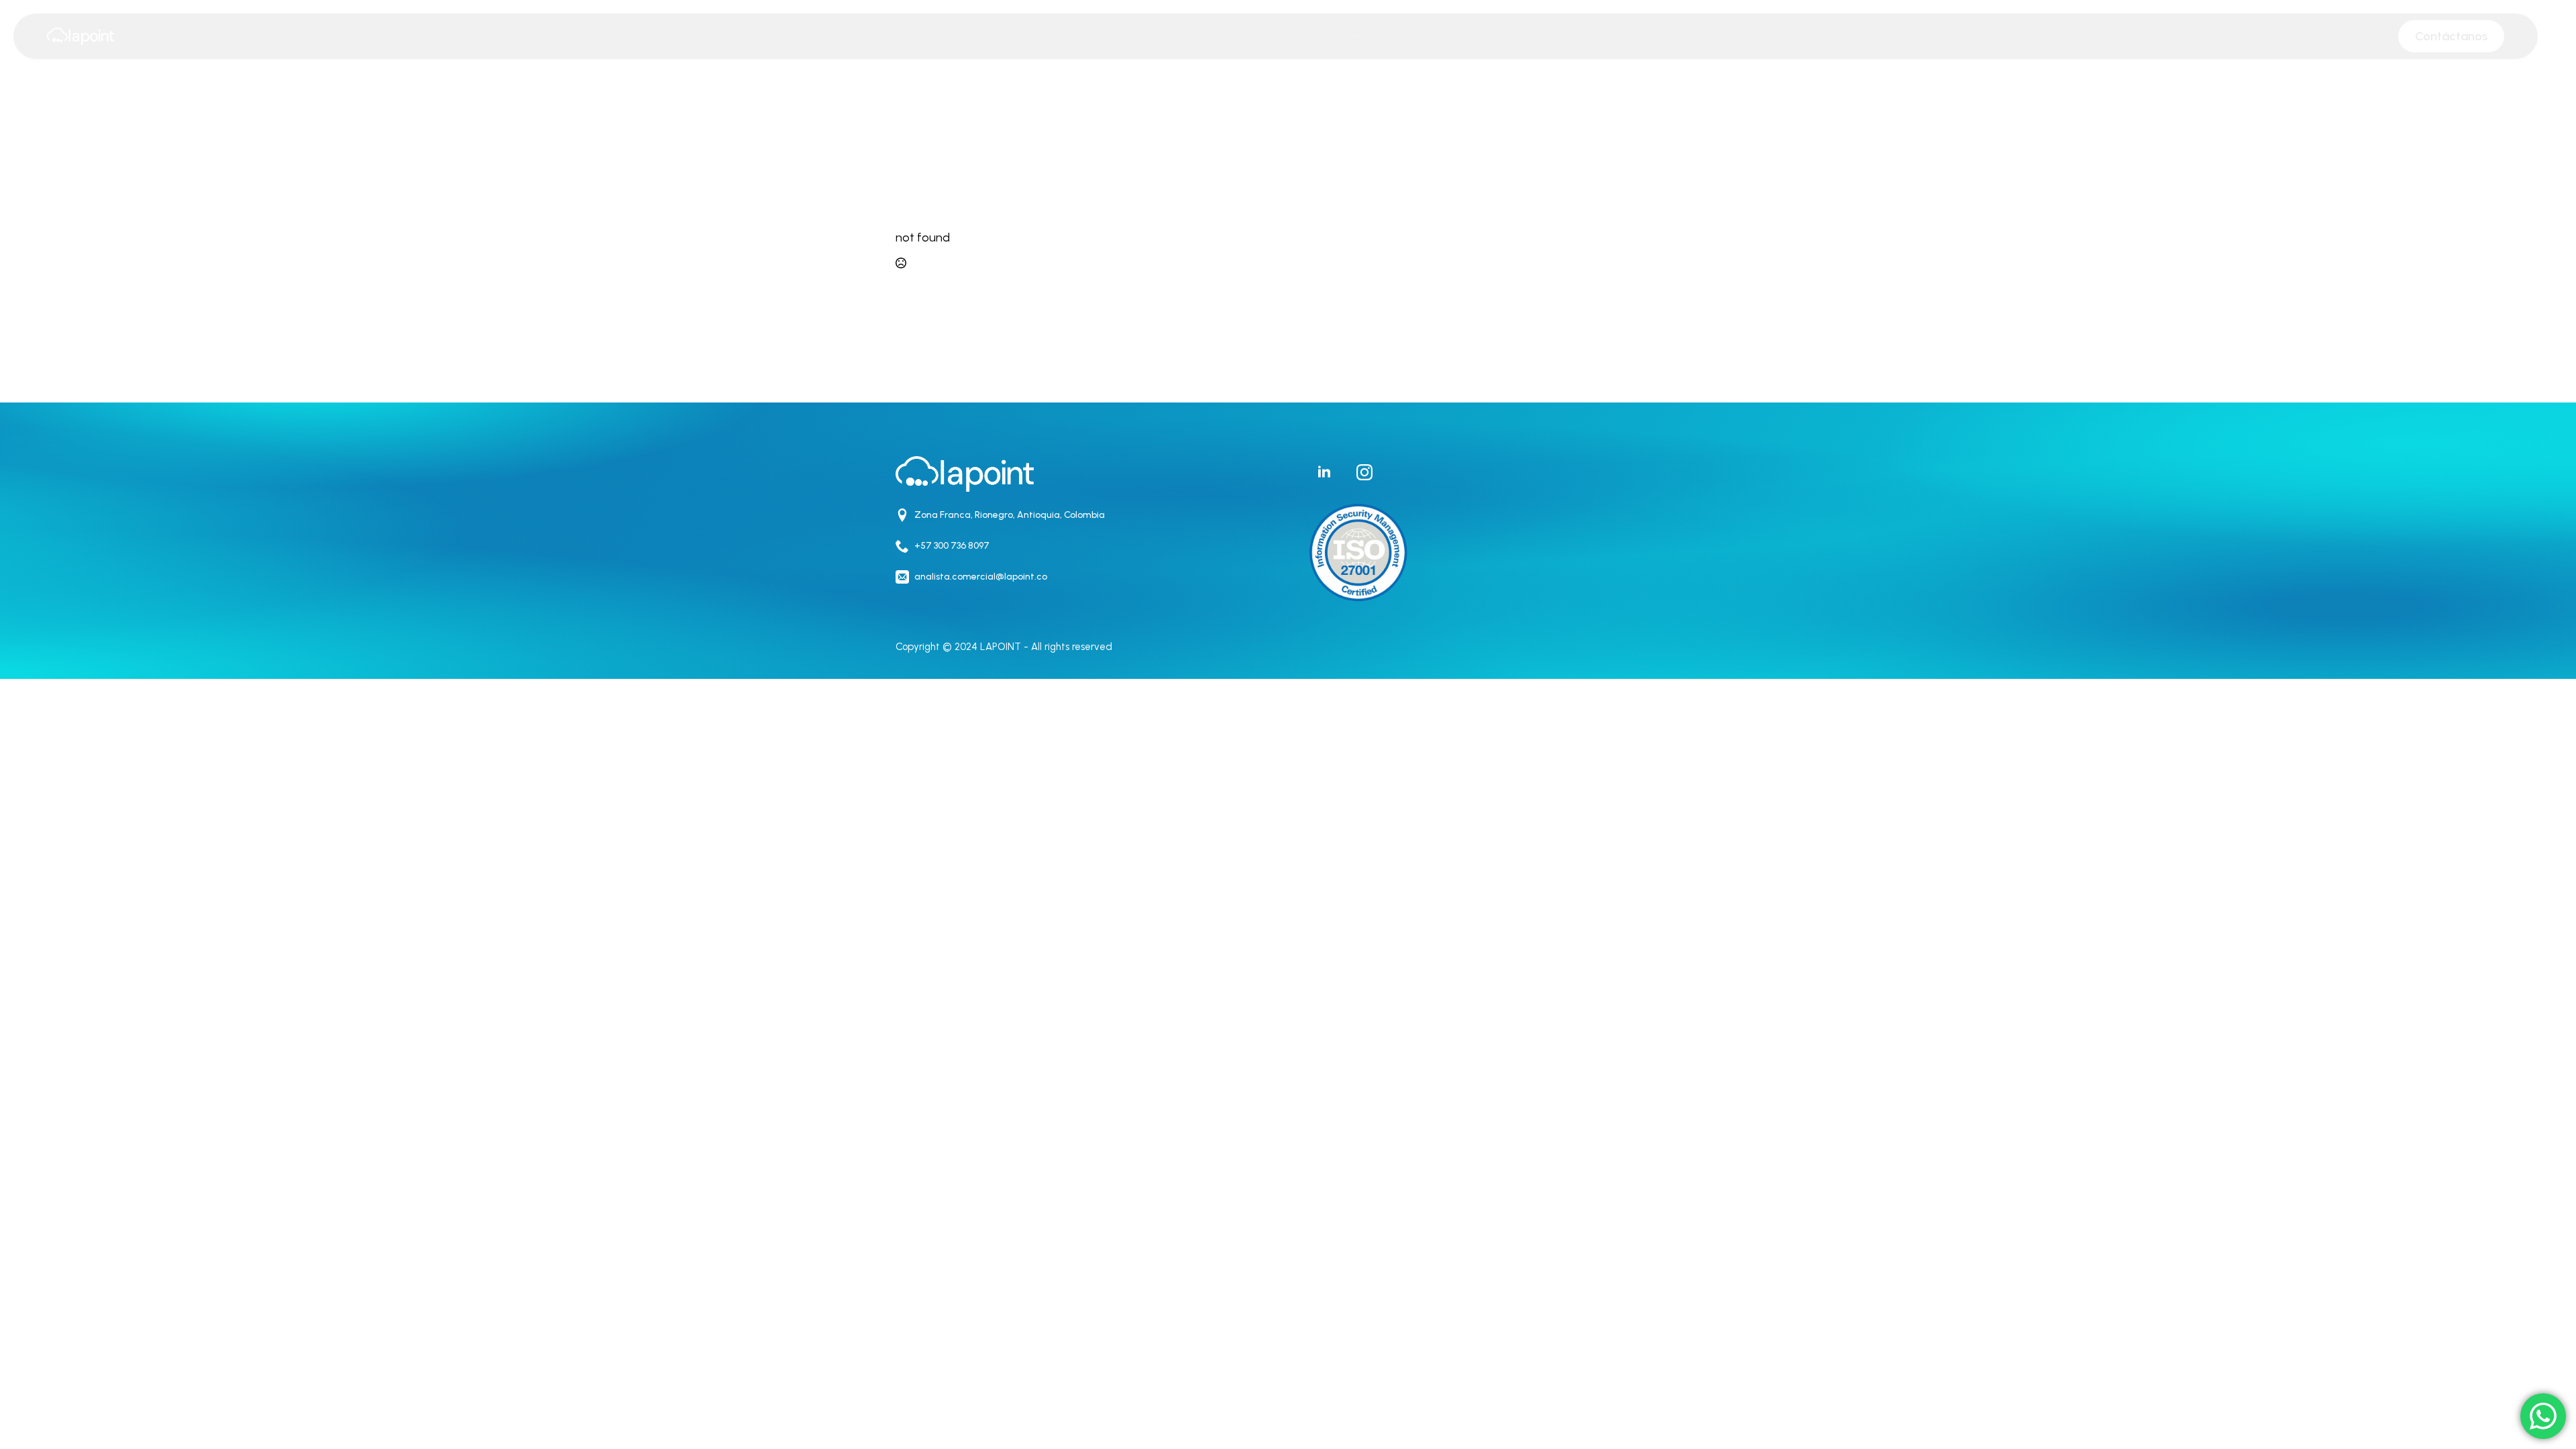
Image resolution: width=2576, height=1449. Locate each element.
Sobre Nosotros (1185, 35)
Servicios (1279, 35)
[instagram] (1364, 472)
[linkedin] (1324, 472)
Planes (1350, 35)
